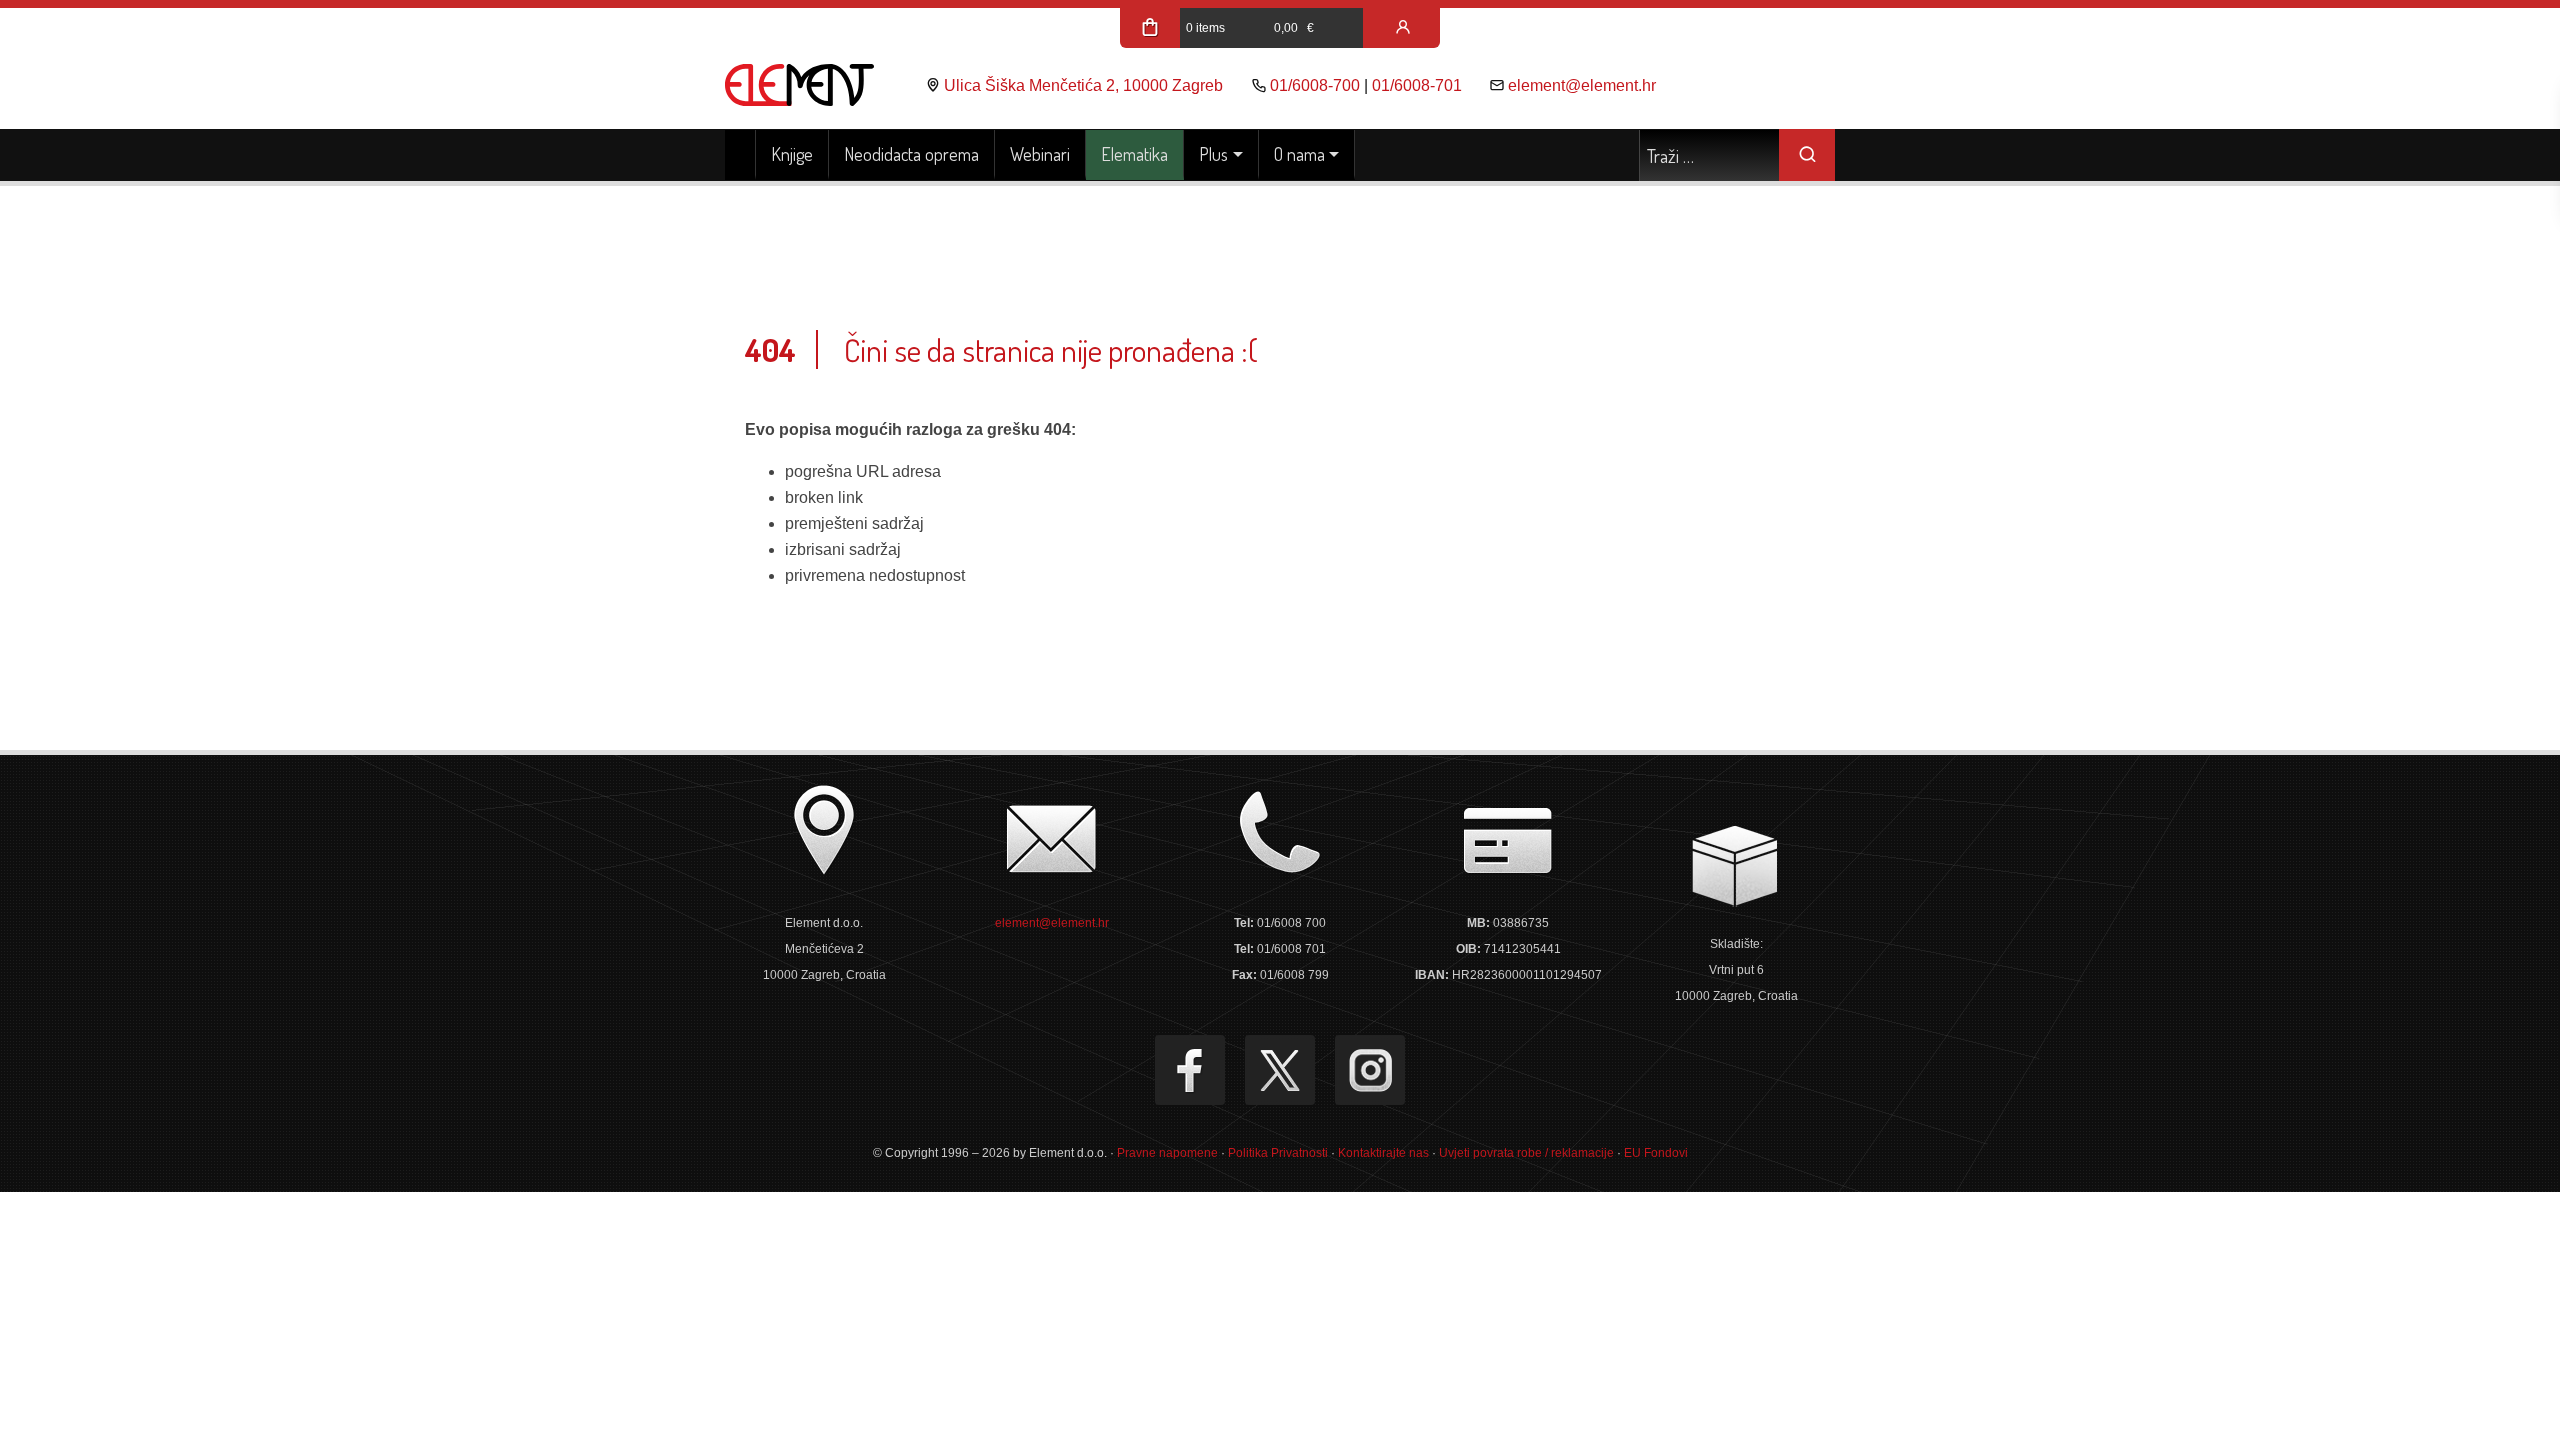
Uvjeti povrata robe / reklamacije (1526, 1153)
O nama (1299, 154)
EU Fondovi (1656, 1153)
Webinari (1040, 154)
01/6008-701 (1417, 85)
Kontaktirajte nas (1383, 1153)
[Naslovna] (740, 155)
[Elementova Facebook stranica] (1190, 1070)
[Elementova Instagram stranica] (1370, 1070)
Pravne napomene (1167, 1153)
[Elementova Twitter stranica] (1280, 1070)
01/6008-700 (1315, 85)
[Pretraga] (1807, 155)
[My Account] (1403, 28)
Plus (1213, 154)
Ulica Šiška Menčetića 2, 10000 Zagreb (1083, 85)
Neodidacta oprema (911, 154)
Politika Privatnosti (1278, 1153)
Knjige (792, 154)
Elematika (1134, 154)
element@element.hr (1582, 85)
